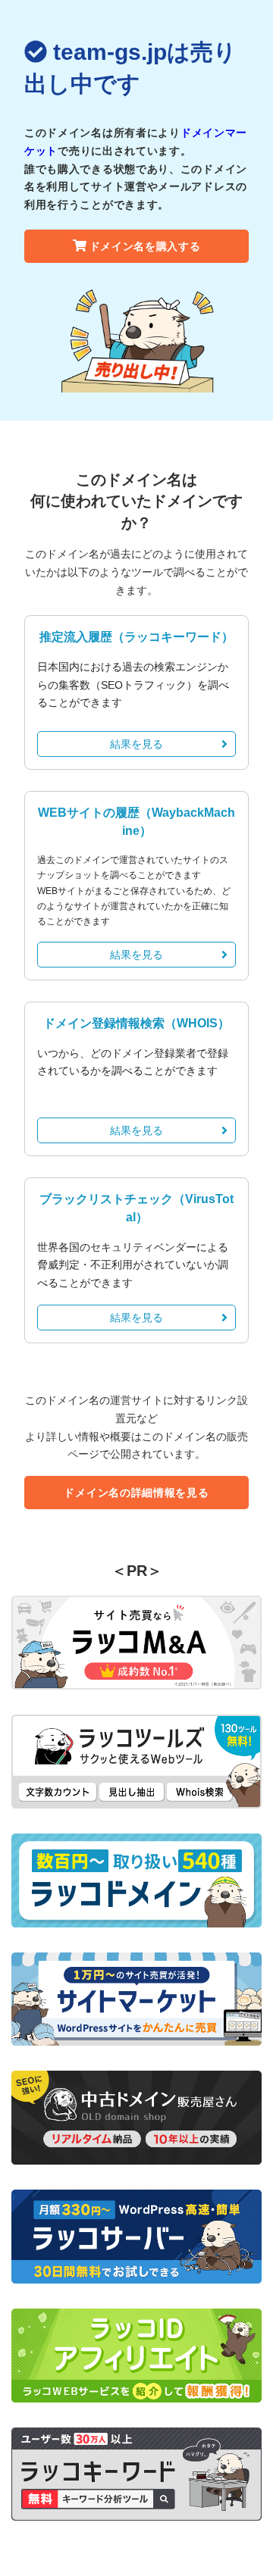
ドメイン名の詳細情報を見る (136, 1493)
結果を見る (136, 744)
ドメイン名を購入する (145, 246)
